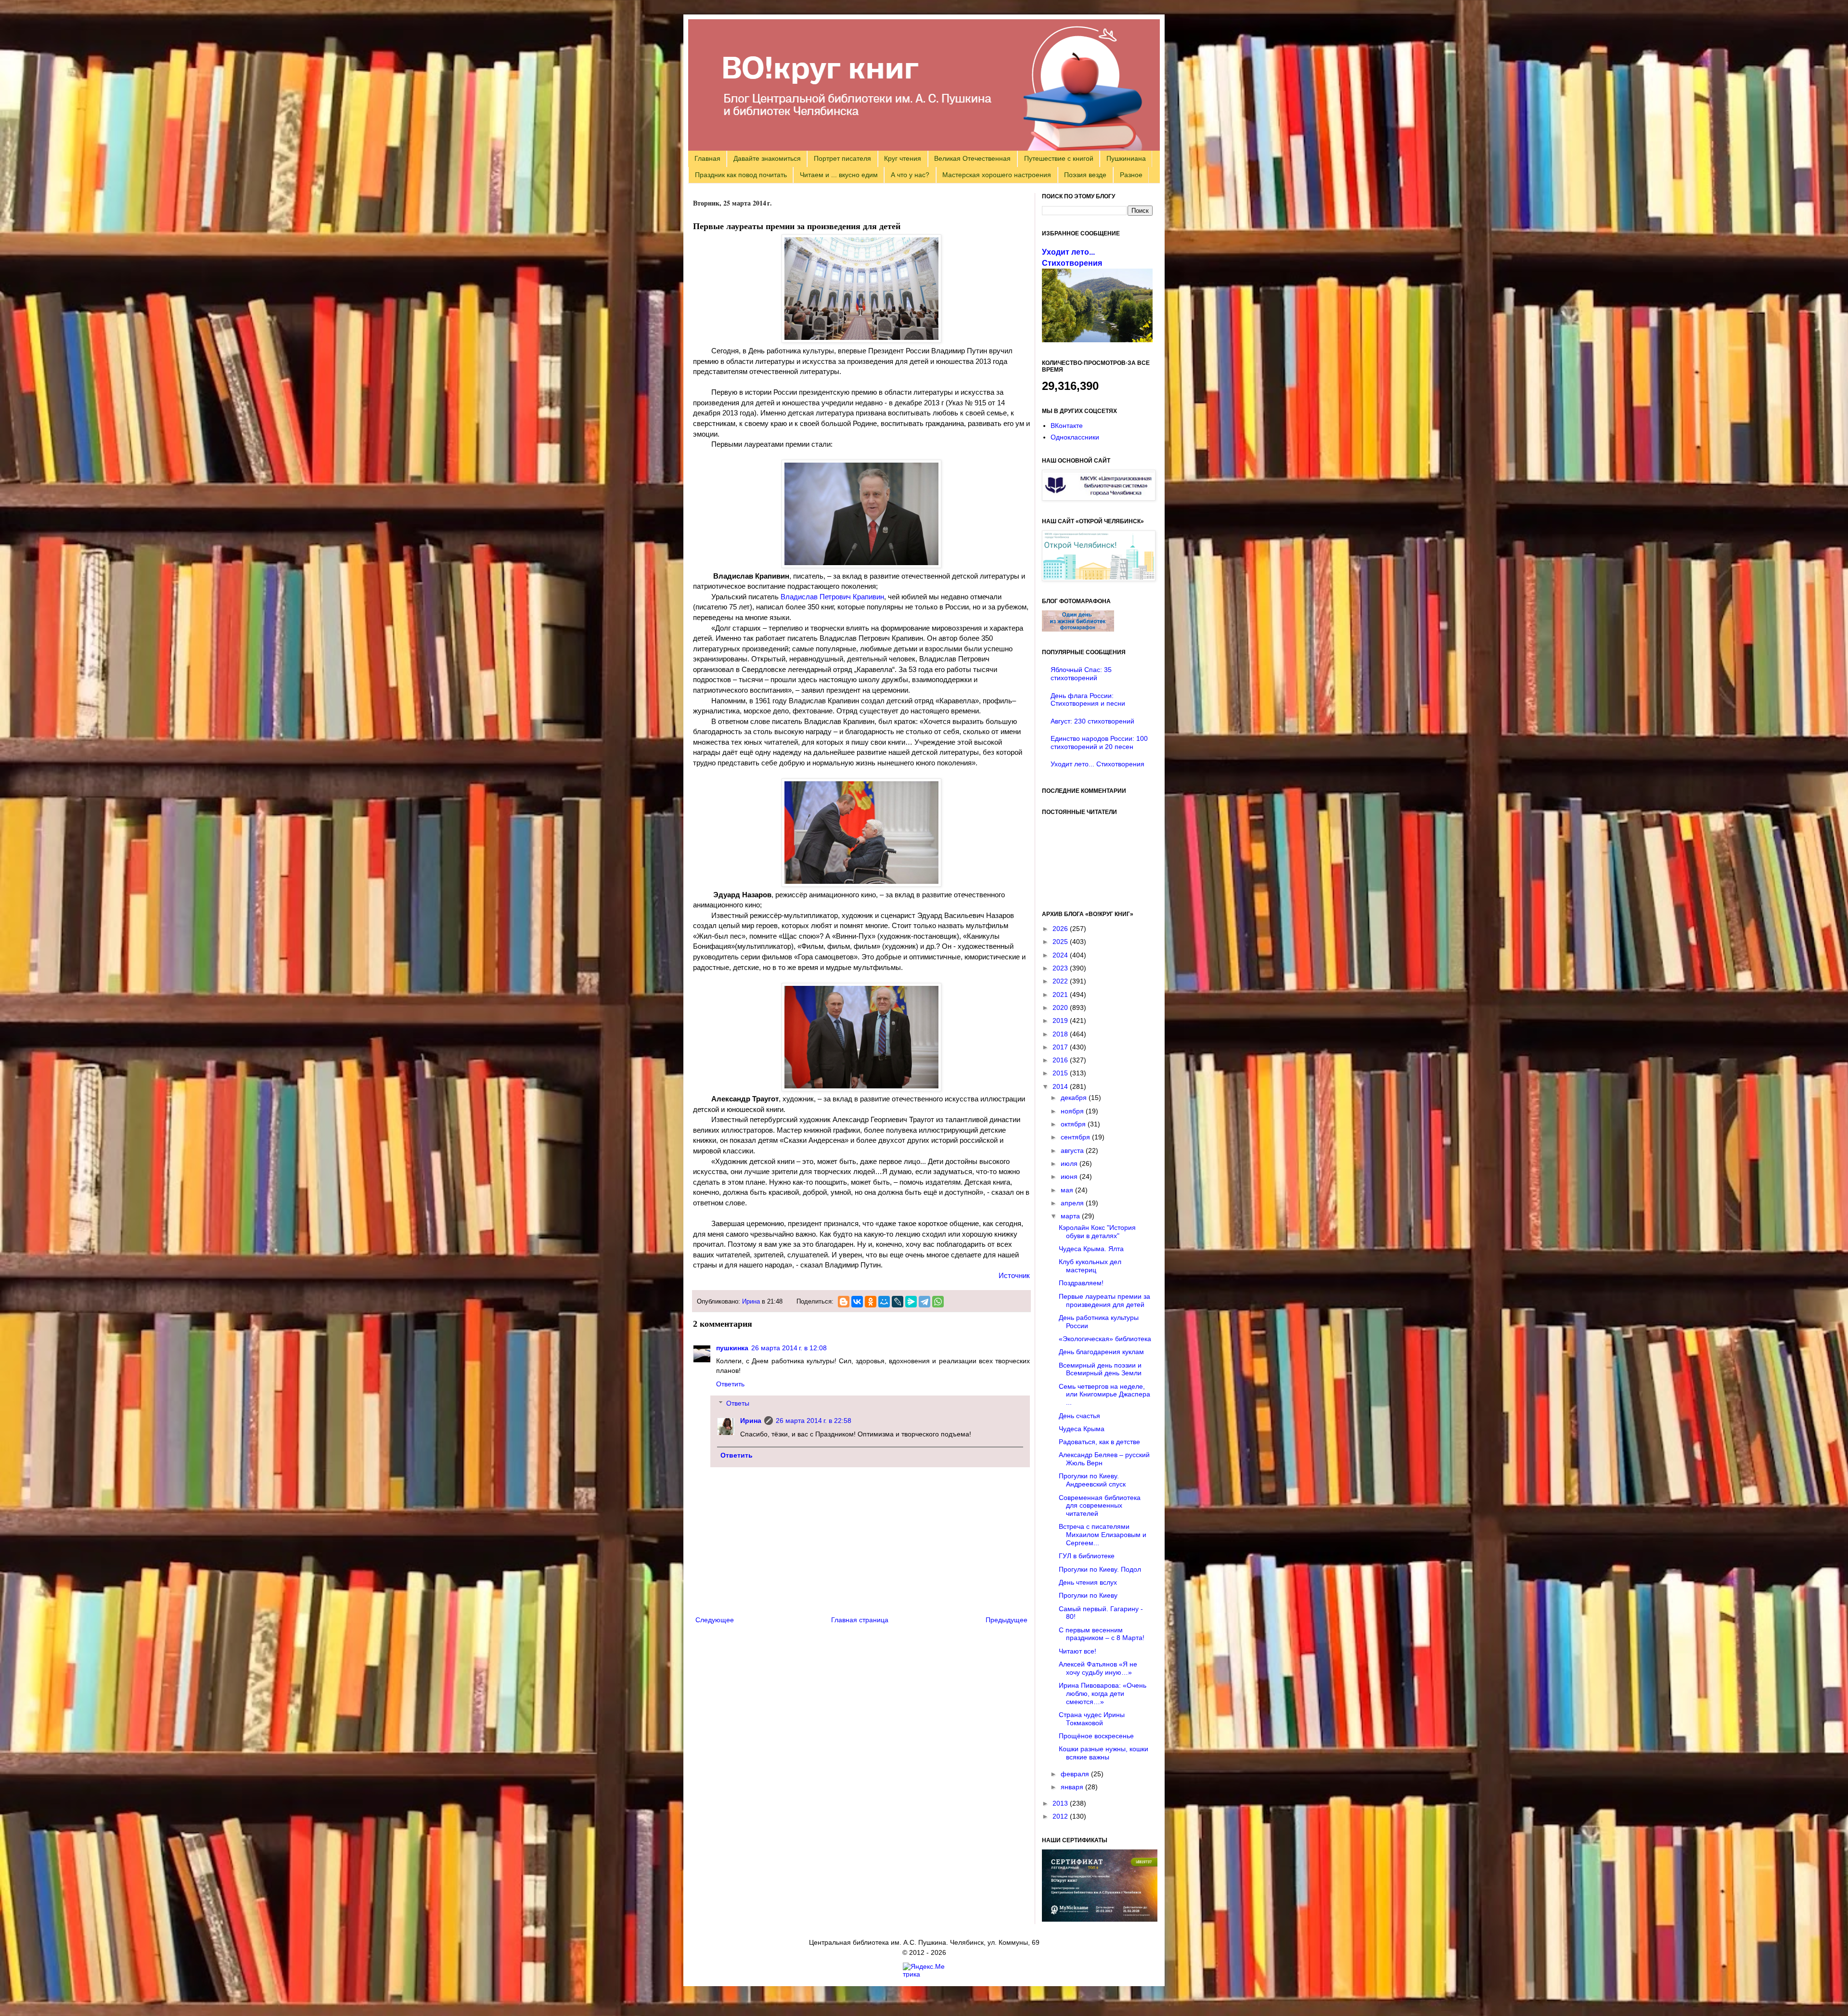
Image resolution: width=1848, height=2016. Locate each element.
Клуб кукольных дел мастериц (1090, 1266)
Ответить (730, 1384)
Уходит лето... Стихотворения (1097, 764)
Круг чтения (903, 158)
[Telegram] (924, 1302)
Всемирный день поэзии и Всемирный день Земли (1100, 1369)
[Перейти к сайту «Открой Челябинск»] (1099, 579)
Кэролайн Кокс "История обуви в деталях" (1097, 1232)
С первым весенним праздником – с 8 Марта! (1102, 1634)
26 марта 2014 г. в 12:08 (789, 1348)
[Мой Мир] (884, 1302)
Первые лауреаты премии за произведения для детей (1104, 1300)
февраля (1076, 1774)
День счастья (1079, 1416)
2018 (1061, 1034)
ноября (1073, 1111)
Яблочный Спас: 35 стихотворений (1081, 674)
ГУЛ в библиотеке (1087, 1556)
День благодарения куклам (1101, 1352)
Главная (707, 158)
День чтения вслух (1088, 1582)
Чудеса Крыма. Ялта (1091, 1249)
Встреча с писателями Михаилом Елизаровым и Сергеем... (1103, 1535)
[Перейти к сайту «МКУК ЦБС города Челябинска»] (1099, 498)
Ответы (738, 1404)
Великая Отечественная (972, 158)
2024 (1061, 955)
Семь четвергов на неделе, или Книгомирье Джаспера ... (1104, 1395)
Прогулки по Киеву (1088, 1595)
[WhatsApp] (938, 1302)
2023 (1061, 968)
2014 (1061, 1086)
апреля (1073, 1203)
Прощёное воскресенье (1096, 1736)
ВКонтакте (1067, 426)
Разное (1131, 175)
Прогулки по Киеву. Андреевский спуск (1092, 1480)
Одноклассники (1075, 437)
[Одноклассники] (871, 1302)
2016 (1061, 1060)
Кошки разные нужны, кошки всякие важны (1104, 1753)
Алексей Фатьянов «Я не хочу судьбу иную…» (1098, 1668)
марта (1071, 1216)
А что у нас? (910, 175)
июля (1070, 1163)
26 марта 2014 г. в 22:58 (814, 1421)
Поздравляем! (1081, 1283)
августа (1073, 1150)
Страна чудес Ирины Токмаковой (1092, 1719)
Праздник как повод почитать (741, 175)
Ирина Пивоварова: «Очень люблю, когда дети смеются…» (1103, 1693)
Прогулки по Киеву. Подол (1100, 1569)
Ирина (751, 1302)
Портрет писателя (842, 158)
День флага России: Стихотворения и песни (1088, 700)
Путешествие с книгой (1059, 158)
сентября (1076, 1137)
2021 (1061, 995)
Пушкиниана (1126, 158)
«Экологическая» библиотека (1105, 1339)
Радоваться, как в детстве (1099, 1442)
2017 (1061, 1047)
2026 (1061, 929)
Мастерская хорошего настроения (997, 175)
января (1073, 1787)
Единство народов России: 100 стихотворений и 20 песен (1099, 743)
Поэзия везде (1085, 175)
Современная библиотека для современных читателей (1100, 1506)
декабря (1075, 1098)
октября (1074, 1124)
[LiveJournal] (898, 1302)
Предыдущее (1007, 1620)
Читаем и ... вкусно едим (839, 175)
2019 (1061, 1021)
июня (1070, 1176)
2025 (1061, 942)
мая (1068, 1190)
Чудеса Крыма (1082, 1429)
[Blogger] (844, 1302)
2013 (1061, 1803)
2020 (1061, 1008)
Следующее (715, 1620)
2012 (1061, 1816)
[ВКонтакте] (857, 1302)
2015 (1061, 1073)
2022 (1061, 981)
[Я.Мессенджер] (911, 1302)
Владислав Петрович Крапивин (832, 597)
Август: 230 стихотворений (1092, 721)
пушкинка (732, 1348)
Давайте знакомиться (767, 158)
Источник (1014, 1275)
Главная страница (860, 1620)
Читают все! (1078, 1651)
